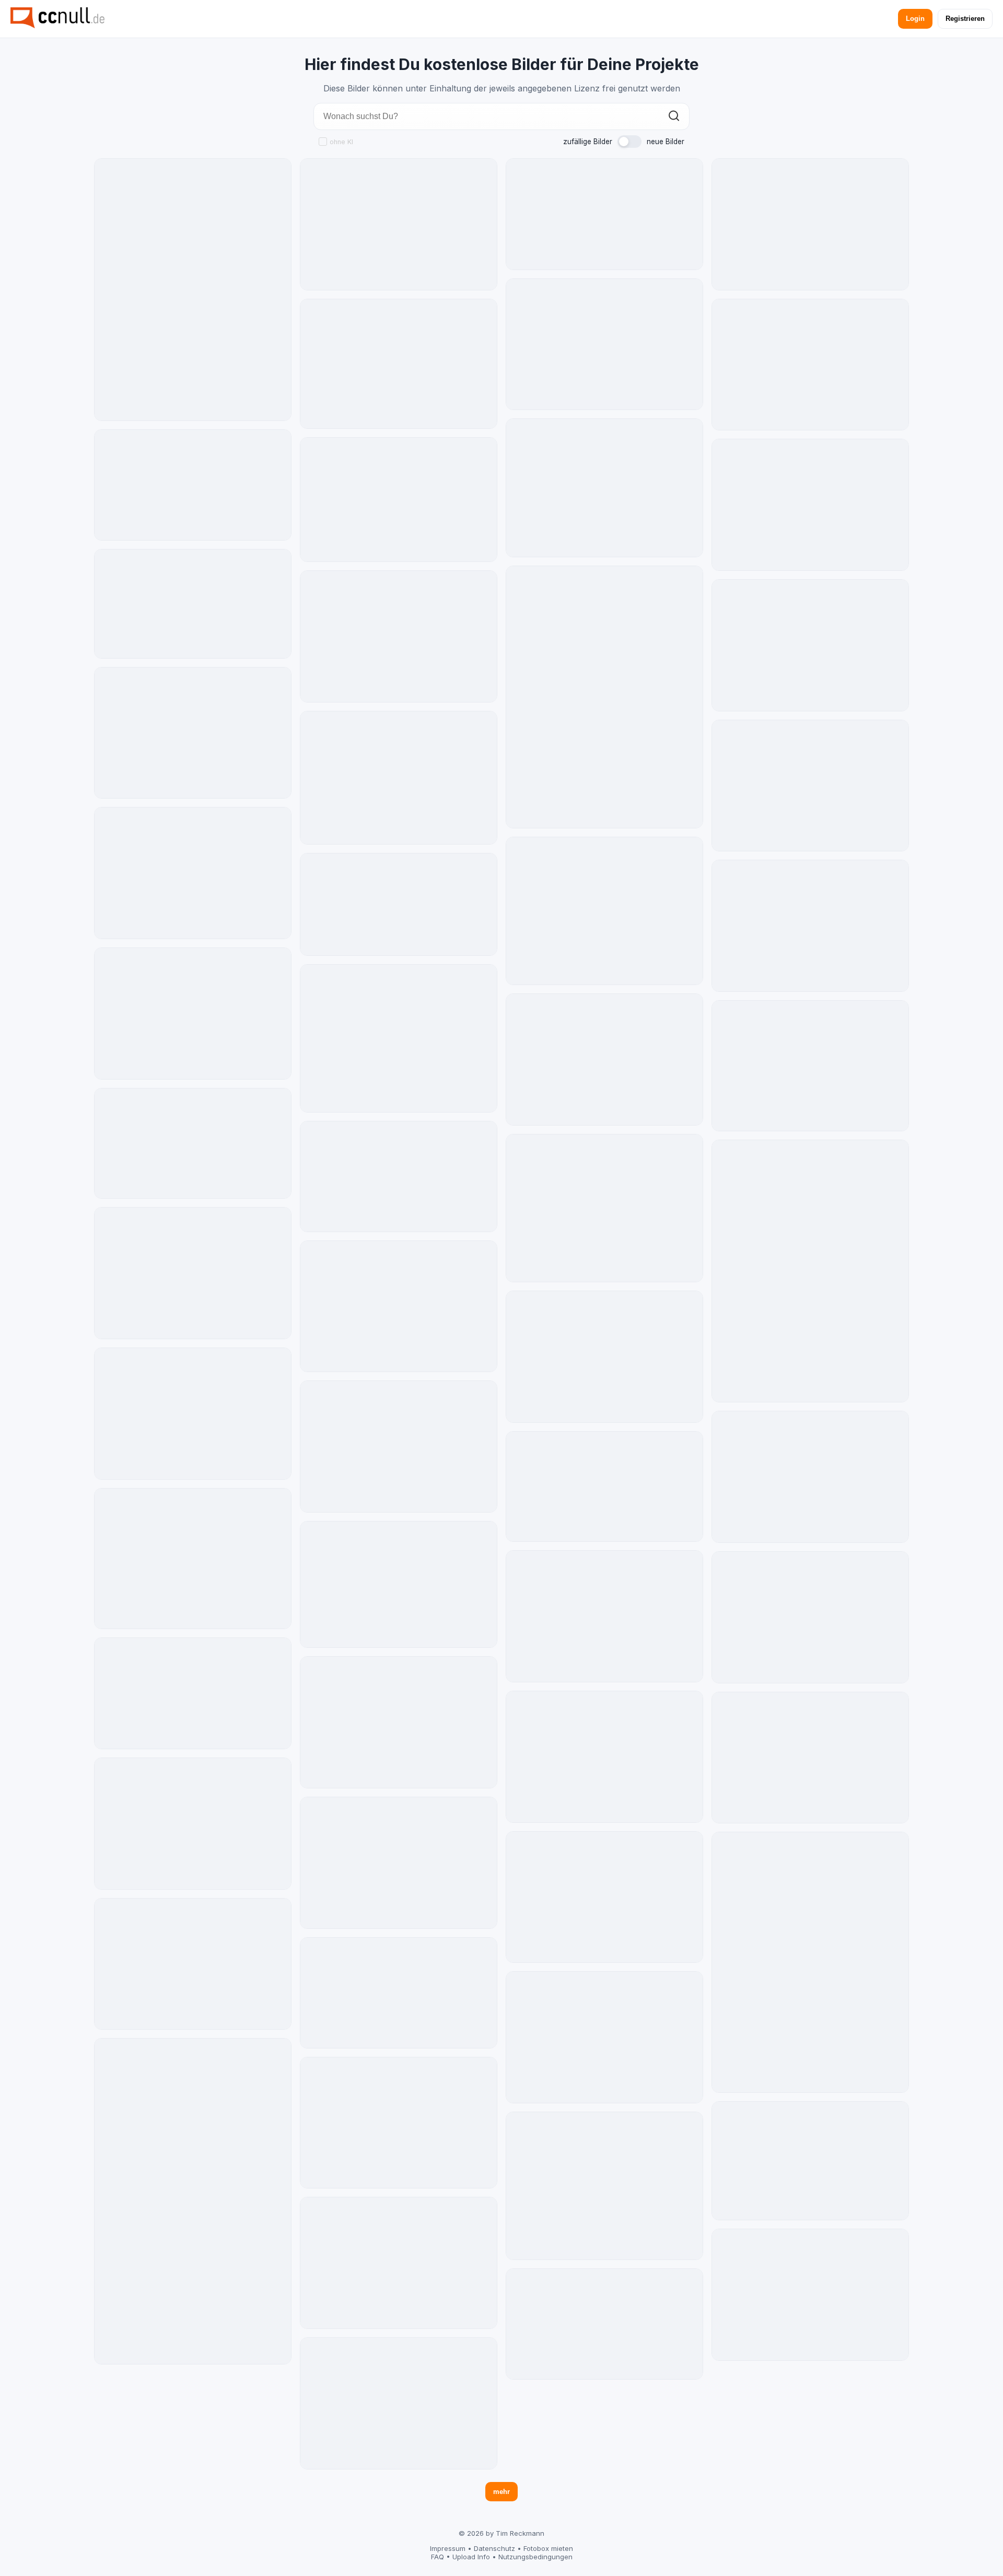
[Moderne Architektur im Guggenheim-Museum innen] (604, 488)
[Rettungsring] (399, 1038)
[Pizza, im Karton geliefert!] (193, 604)
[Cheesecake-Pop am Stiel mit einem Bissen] (604, 214)
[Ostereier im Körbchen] (810, 1962)
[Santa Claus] (604, 344)
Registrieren (965, 19)
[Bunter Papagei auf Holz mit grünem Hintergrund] (193, 1414)
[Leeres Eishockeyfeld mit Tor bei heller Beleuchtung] (604, 2324)
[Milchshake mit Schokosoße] (193, 1014)
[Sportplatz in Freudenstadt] (604, 1208)
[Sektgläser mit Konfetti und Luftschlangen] (604, 1616)
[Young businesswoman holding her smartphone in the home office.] (399, 2403)
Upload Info (471, 2557)
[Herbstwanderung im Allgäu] (399, 364)
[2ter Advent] (399, 1863)
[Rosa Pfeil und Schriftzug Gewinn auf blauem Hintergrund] (399, 1993)
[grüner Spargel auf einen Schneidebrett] (604, 1757)
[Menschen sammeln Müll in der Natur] (810, 1758)
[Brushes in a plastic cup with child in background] (399, 1447)
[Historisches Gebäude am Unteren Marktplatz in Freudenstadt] (604, 697)
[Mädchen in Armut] (604, 1897)
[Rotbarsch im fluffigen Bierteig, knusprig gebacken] (604, 1487)
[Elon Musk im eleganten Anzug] (604, 1059)
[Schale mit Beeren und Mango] (399, 636)
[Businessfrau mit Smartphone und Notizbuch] (810, 2295)
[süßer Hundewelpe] (399, 1307)
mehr (501, 2492)
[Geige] (399, 2123)
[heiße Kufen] (399, 1584)
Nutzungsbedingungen (535, 2557)
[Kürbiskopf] (810, 1477)
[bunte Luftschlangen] (810, 926)
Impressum (448, 2548)
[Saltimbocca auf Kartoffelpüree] (399, 500)
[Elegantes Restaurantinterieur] (810, 2161)
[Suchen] (674, 117)
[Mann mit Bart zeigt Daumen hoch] (193, 733)
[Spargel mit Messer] (193, 873)
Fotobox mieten (548, 2548)
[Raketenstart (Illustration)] (810, 505)
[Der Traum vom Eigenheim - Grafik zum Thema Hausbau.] (399, 904)
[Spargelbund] (399, 224)
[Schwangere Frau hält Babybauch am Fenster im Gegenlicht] (193, 1693)
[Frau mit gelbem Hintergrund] (810, 224)
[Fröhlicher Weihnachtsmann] (810, 645)
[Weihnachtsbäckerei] (193, 1559)
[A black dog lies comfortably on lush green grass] (399, 1722)
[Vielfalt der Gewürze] (810, 1617)
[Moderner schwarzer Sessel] (810, 1271)
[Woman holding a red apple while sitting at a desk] (604, 2037)
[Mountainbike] (604, 2186)
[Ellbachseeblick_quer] (604, 911)
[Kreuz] (193, 2201)
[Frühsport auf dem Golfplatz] (399, 778)
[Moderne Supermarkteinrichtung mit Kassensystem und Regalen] (193, 1144)
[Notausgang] (193, 1964)
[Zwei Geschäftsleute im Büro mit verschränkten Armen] (810, 365)
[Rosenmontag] (810, 786)
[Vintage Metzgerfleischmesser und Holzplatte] (604, 1357)
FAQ (438, 2557)
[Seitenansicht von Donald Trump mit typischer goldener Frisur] (399, 1176)
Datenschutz (494, 2548)
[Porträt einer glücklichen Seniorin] (193, 1273)
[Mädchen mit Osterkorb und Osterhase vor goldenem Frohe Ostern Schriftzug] (193, 485)
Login (915, 19)
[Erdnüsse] (399, 2263)
